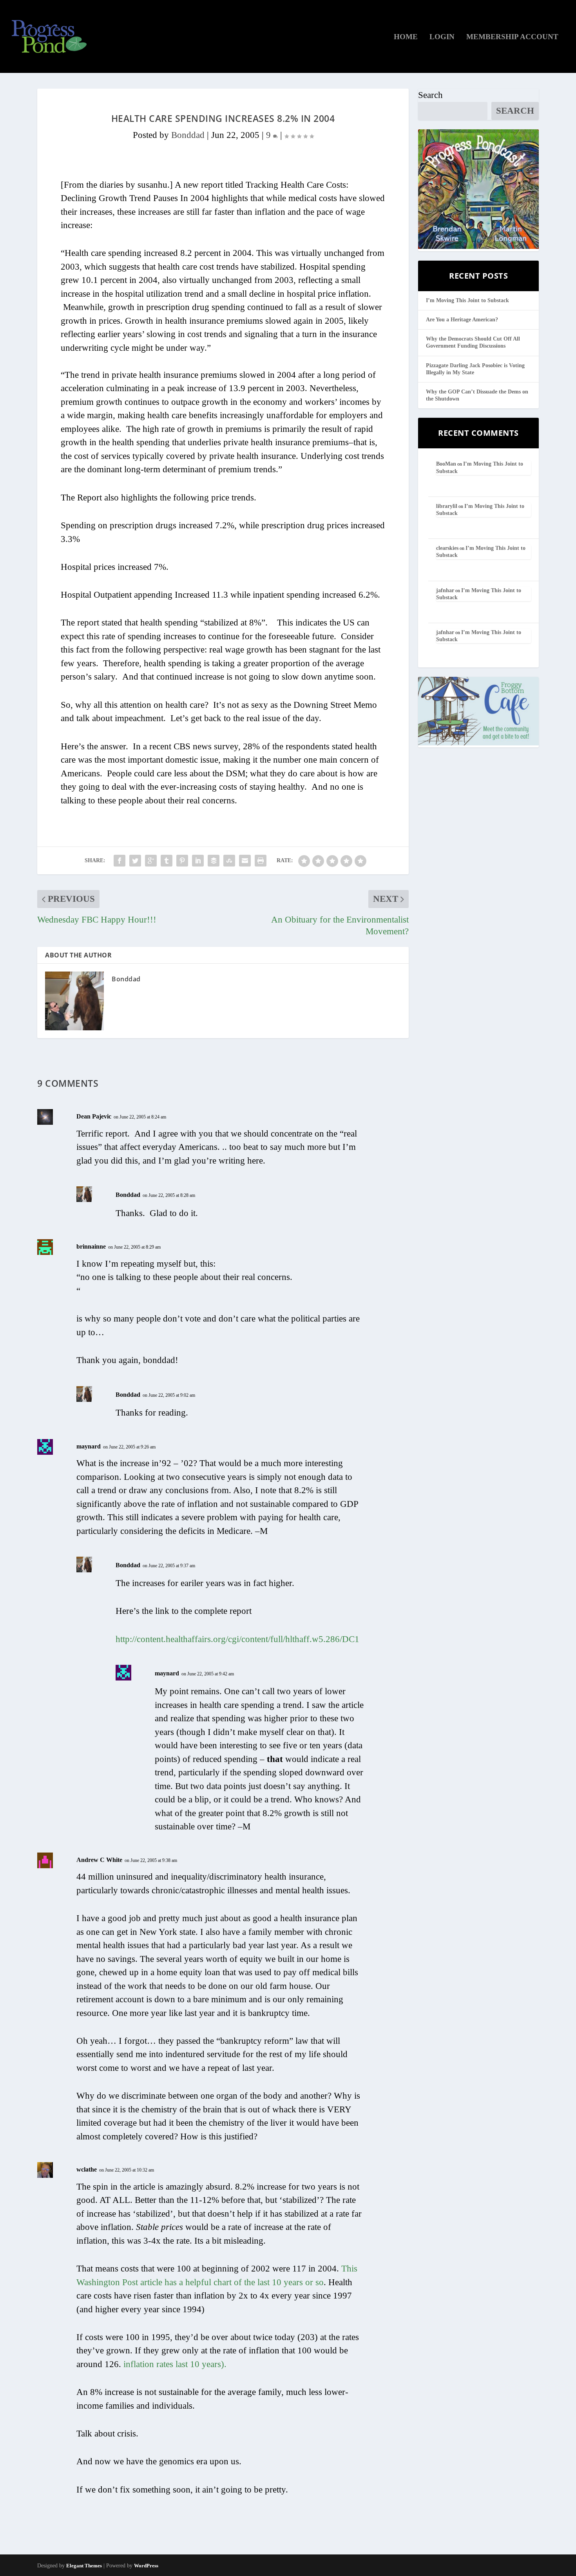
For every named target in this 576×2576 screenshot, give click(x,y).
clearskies (447, 548)
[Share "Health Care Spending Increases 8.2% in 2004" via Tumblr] (167, 861)
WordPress (146, 2566)
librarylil (447, 506)
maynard (89, 1446)
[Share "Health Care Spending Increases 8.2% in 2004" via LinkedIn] (198, 861)
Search (430, 95)
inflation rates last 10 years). (175, 2364)
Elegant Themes (84, 2566)
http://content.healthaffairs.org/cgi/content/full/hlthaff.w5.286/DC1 (237, 1639)
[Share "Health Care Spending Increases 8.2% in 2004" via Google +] (151, 861)
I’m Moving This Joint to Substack (467, 300)
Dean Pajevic (94, 1116)
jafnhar (445, 590)
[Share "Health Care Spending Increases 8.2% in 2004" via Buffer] (214, 861)
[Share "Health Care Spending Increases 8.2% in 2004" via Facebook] (120, 861)
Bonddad (188, 135)
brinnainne (91, 1246)
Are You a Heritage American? (462, 320)
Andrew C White (99, 1860)
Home (406, 37)
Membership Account (512, 37)
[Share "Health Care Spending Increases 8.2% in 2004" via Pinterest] (182, 861)
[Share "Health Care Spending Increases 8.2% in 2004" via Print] (261, 861)
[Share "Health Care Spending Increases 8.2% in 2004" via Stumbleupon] (229, 861)
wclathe (87, 2169)
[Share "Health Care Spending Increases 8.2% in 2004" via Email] (245, 861)
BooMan (446, 464)
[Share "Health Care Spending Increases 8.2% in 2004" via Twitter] (135, 861)
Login (442, 37)
